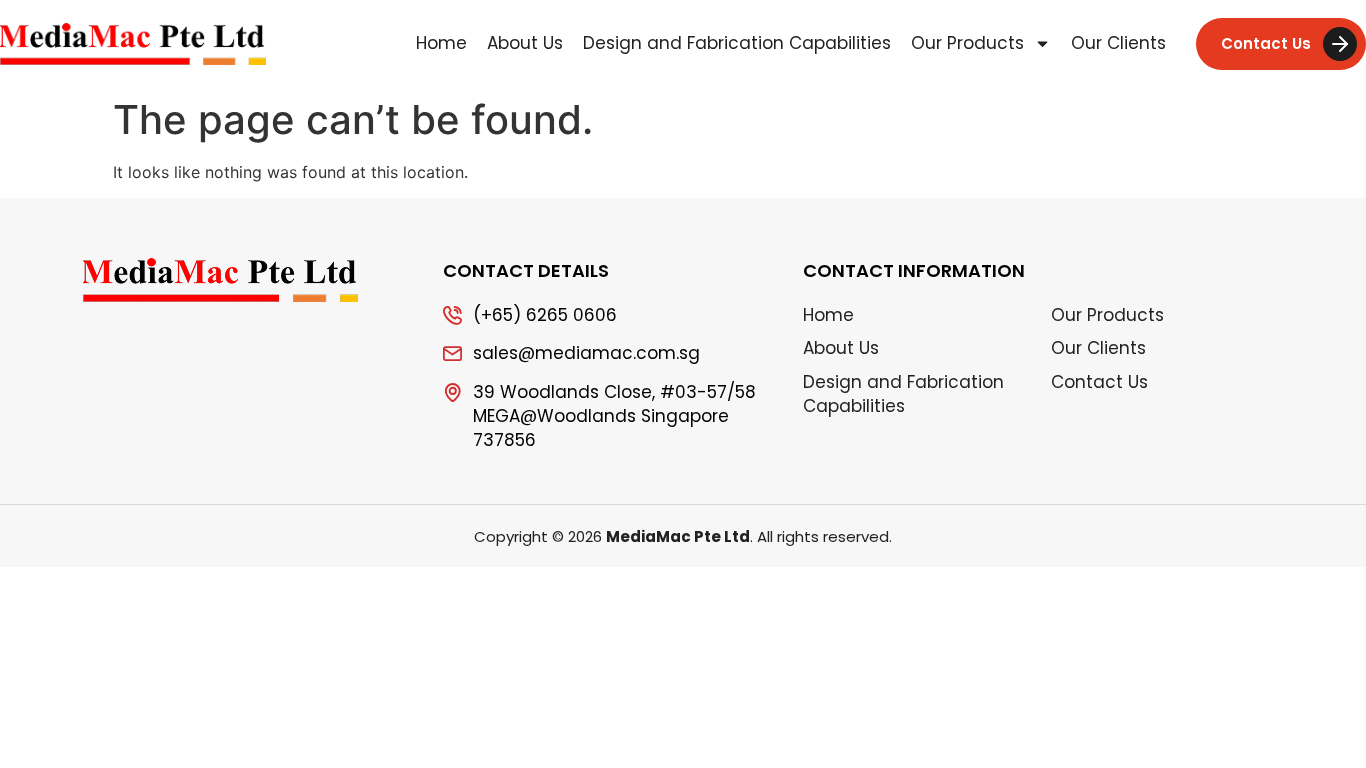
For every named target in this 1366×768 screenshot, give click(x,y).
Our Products (967, 43)
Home (441, 43)
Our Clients (1118, 43)
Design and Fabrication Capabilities (737, 43)
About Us (525, 43)
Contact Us (1099, 382)
